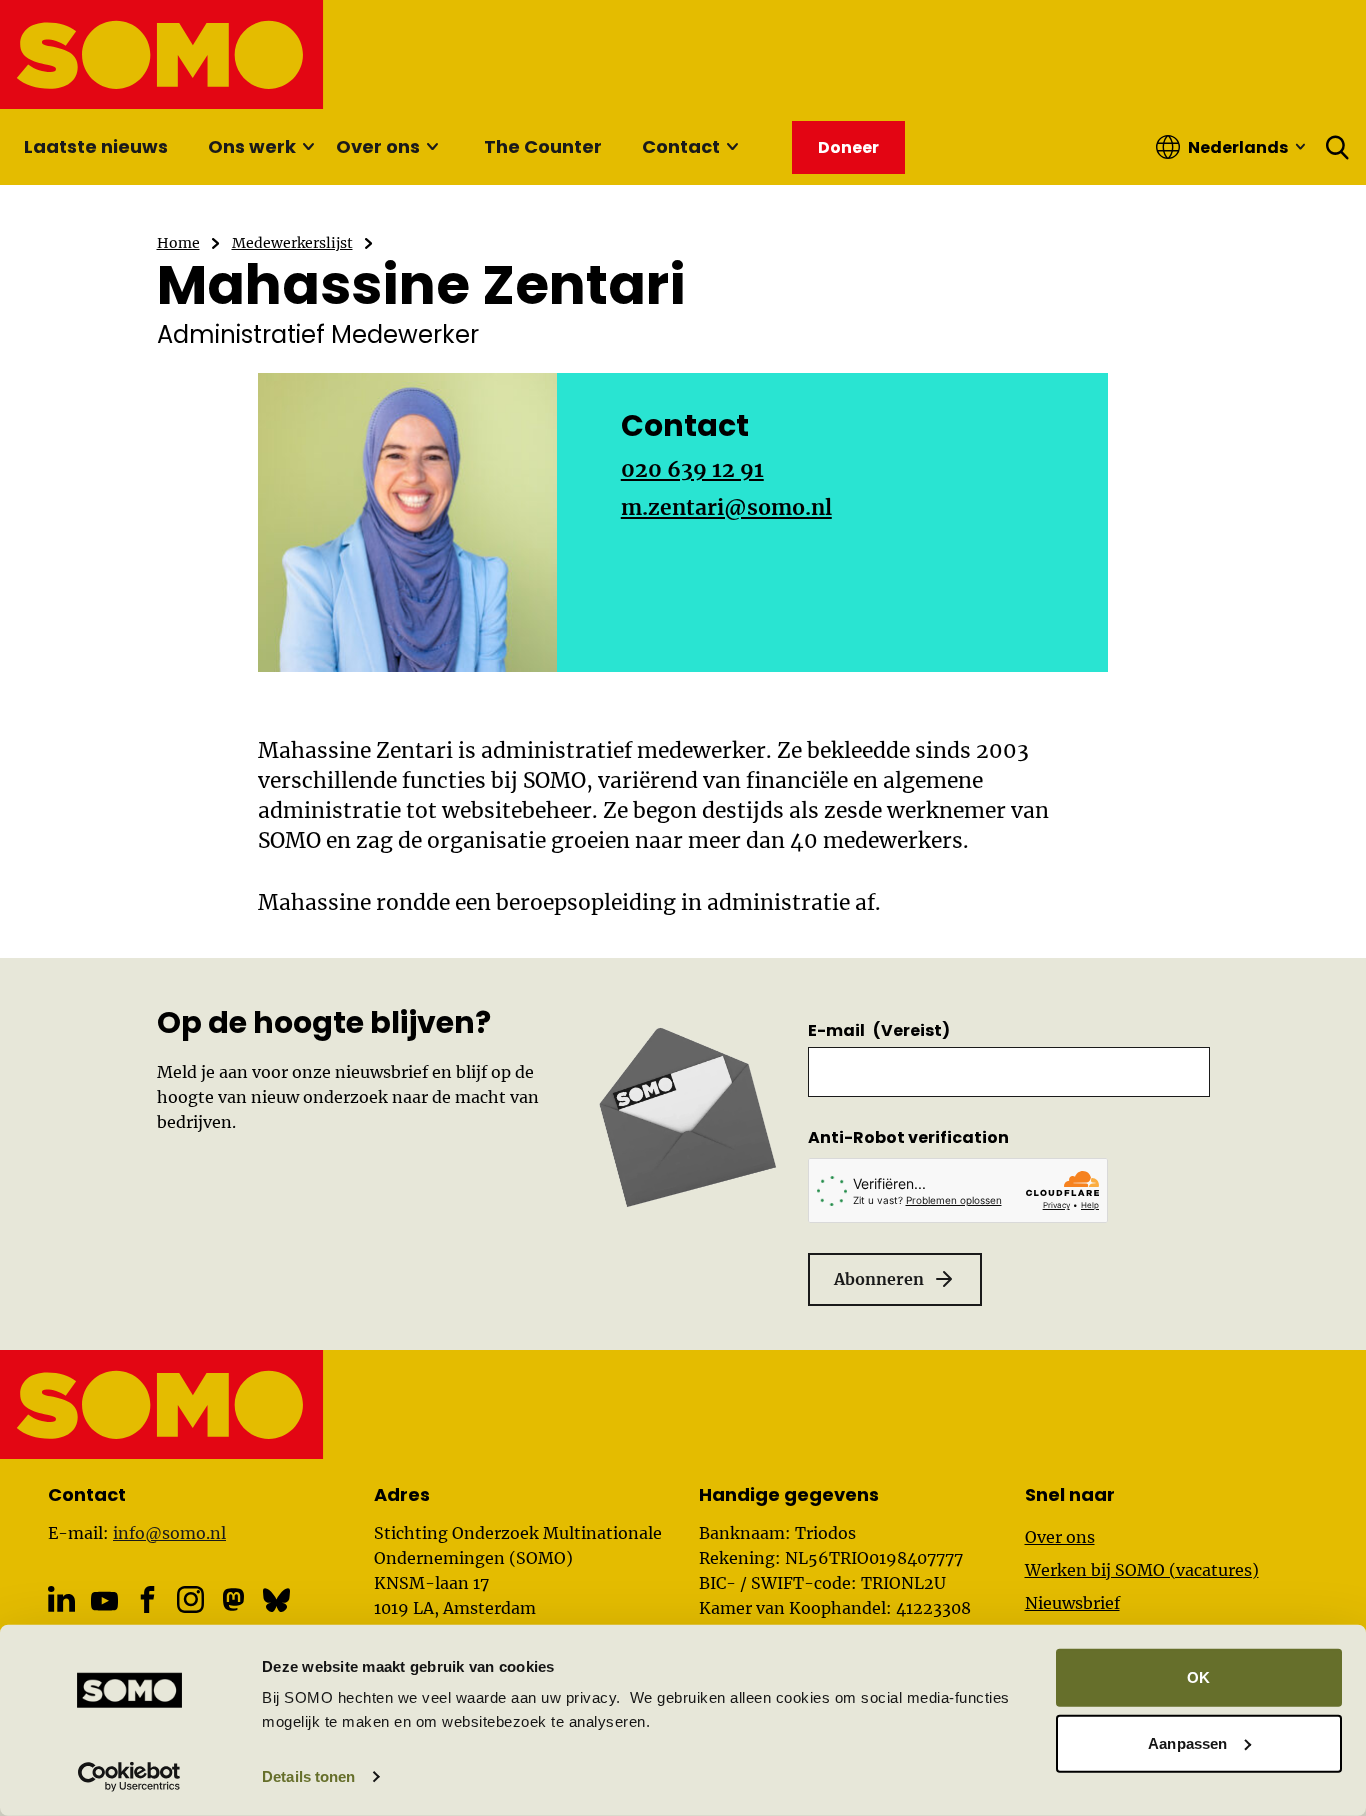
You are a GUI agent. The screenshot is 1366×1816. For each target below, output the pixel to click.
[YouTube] (104, 1600)
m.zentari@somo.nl (726, 507)
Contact (681, 146)
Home (178, 243)
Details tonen (308, 1776)
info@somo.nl (169, 1533)
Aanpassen (1187, 1742)
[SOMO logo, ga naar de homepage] (162, 54)
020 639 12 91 (692, 469)
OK (1198, 1677)
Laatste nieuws (96, 146)
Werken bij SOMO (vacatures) (1142, 1570)
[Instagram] (190, 1599)
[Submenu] (308, 147)
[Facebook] (147, 1599)
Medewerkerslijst (292, 243)
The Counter (543, 146)
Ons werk (252, 146)
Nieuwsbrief (1072, 1603)
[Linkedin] (61, 1599)
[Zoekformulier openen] (1338, 147)
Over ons (378, 146)
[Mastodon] (233, 1599)
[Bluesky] (276, 1599)
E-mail (879, 1030)
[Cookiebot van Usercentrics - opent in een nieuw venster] (129, 1777)
